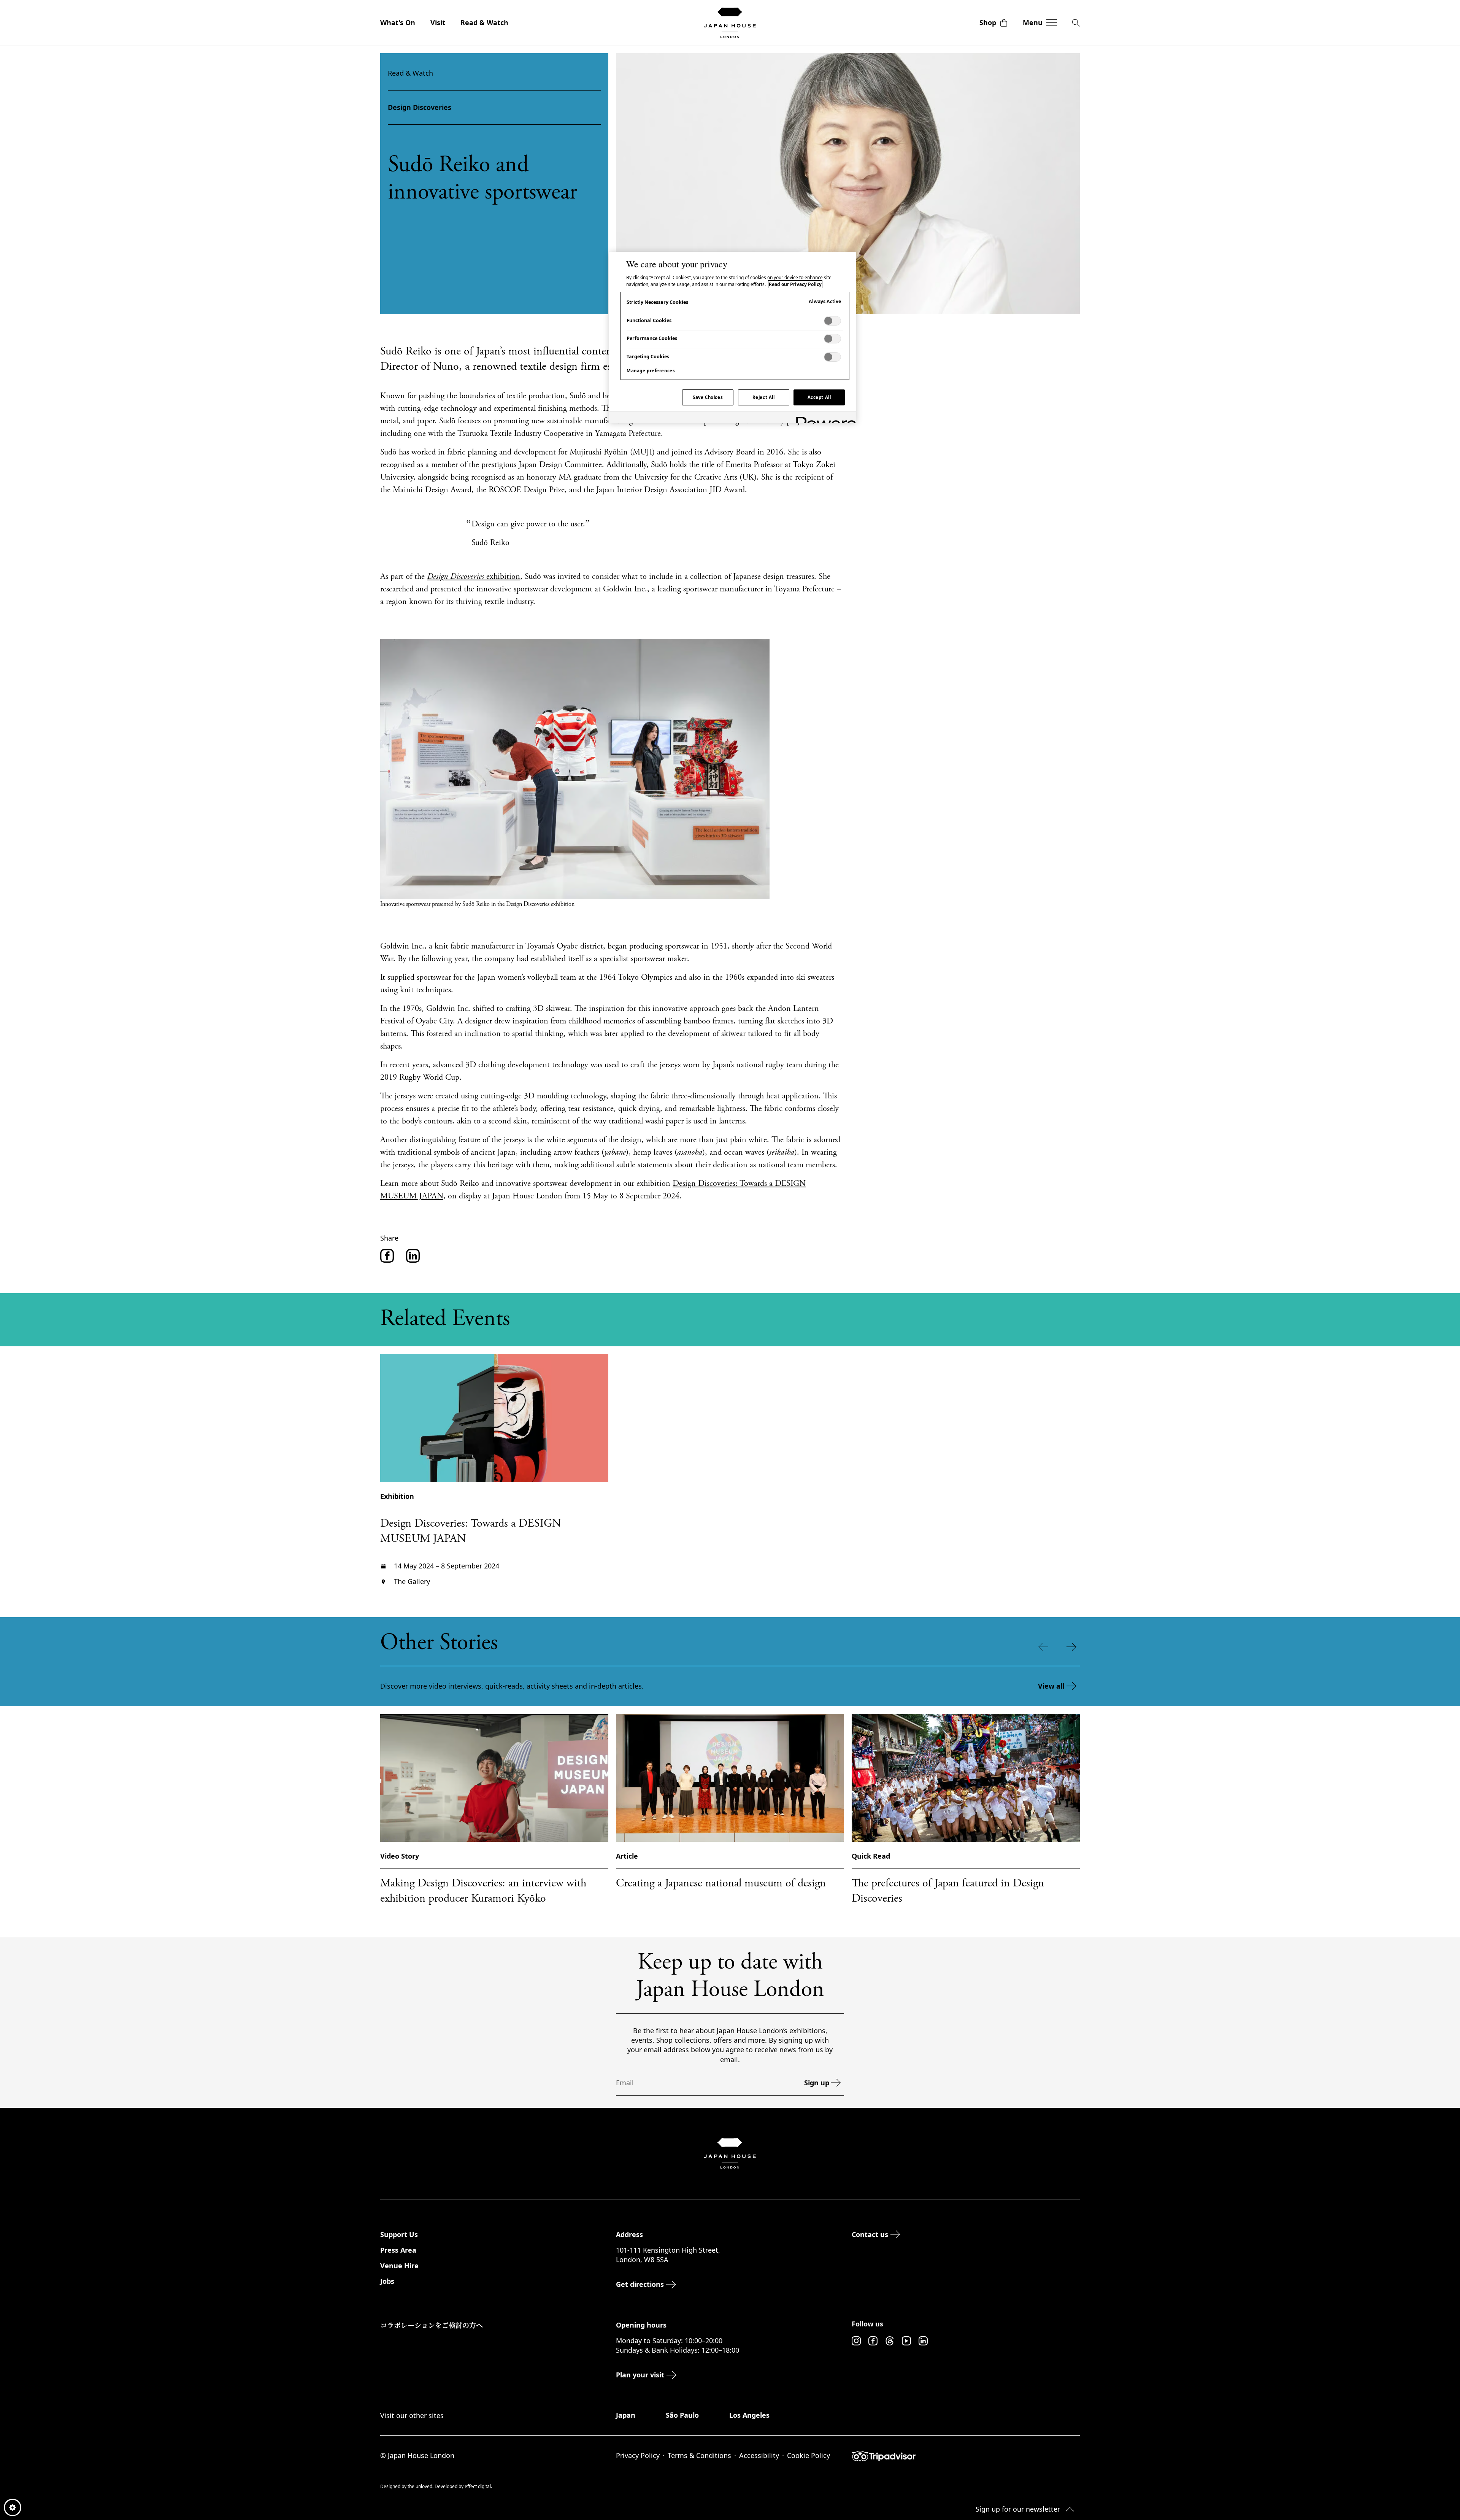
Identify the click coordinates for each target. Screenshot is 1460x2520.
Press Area (398, 2250)
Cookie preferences (13, 2507)
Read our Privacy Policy (795, 284)
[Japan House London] (730, 23)
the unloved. (421, 2486)
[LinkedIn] (923, 2341)
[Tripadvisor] (966, 2456)
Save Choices (708, 397)
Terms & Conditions (699, 2455)
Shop (988, 22)
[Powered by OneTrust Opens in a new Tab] (824, 419)
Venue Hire (399, 2266)
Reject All (764, 397)
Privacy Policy (638, 2455)
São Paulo (682, 2415)
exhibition (474, 577)
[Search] (1076, 23)
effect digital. (478, 2486)
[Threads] (890, 2341)
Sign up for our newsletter (1018, 2509)
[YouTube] (906, 2341)
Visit (438, 22)
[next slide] (1073, 1647)
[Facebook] (873, 2341)
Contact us (870, 2234)
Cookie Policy (809, 2455)
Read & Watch (484, 22)
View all (1051, 1686)
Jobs (387, 2281)
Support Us (399, 2234)
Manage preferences (651, 371)
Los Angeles (749, 2415)
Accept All (819, 397)
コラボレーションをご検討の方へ (432, 2325)
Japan (626, 2415)
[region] (733, 338)
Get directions (640, 2284)
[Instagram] (856, 2341)
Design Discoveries (420, 107)
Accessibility (759, 2455)
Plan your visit (640, 2375)
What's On (398, 22)
